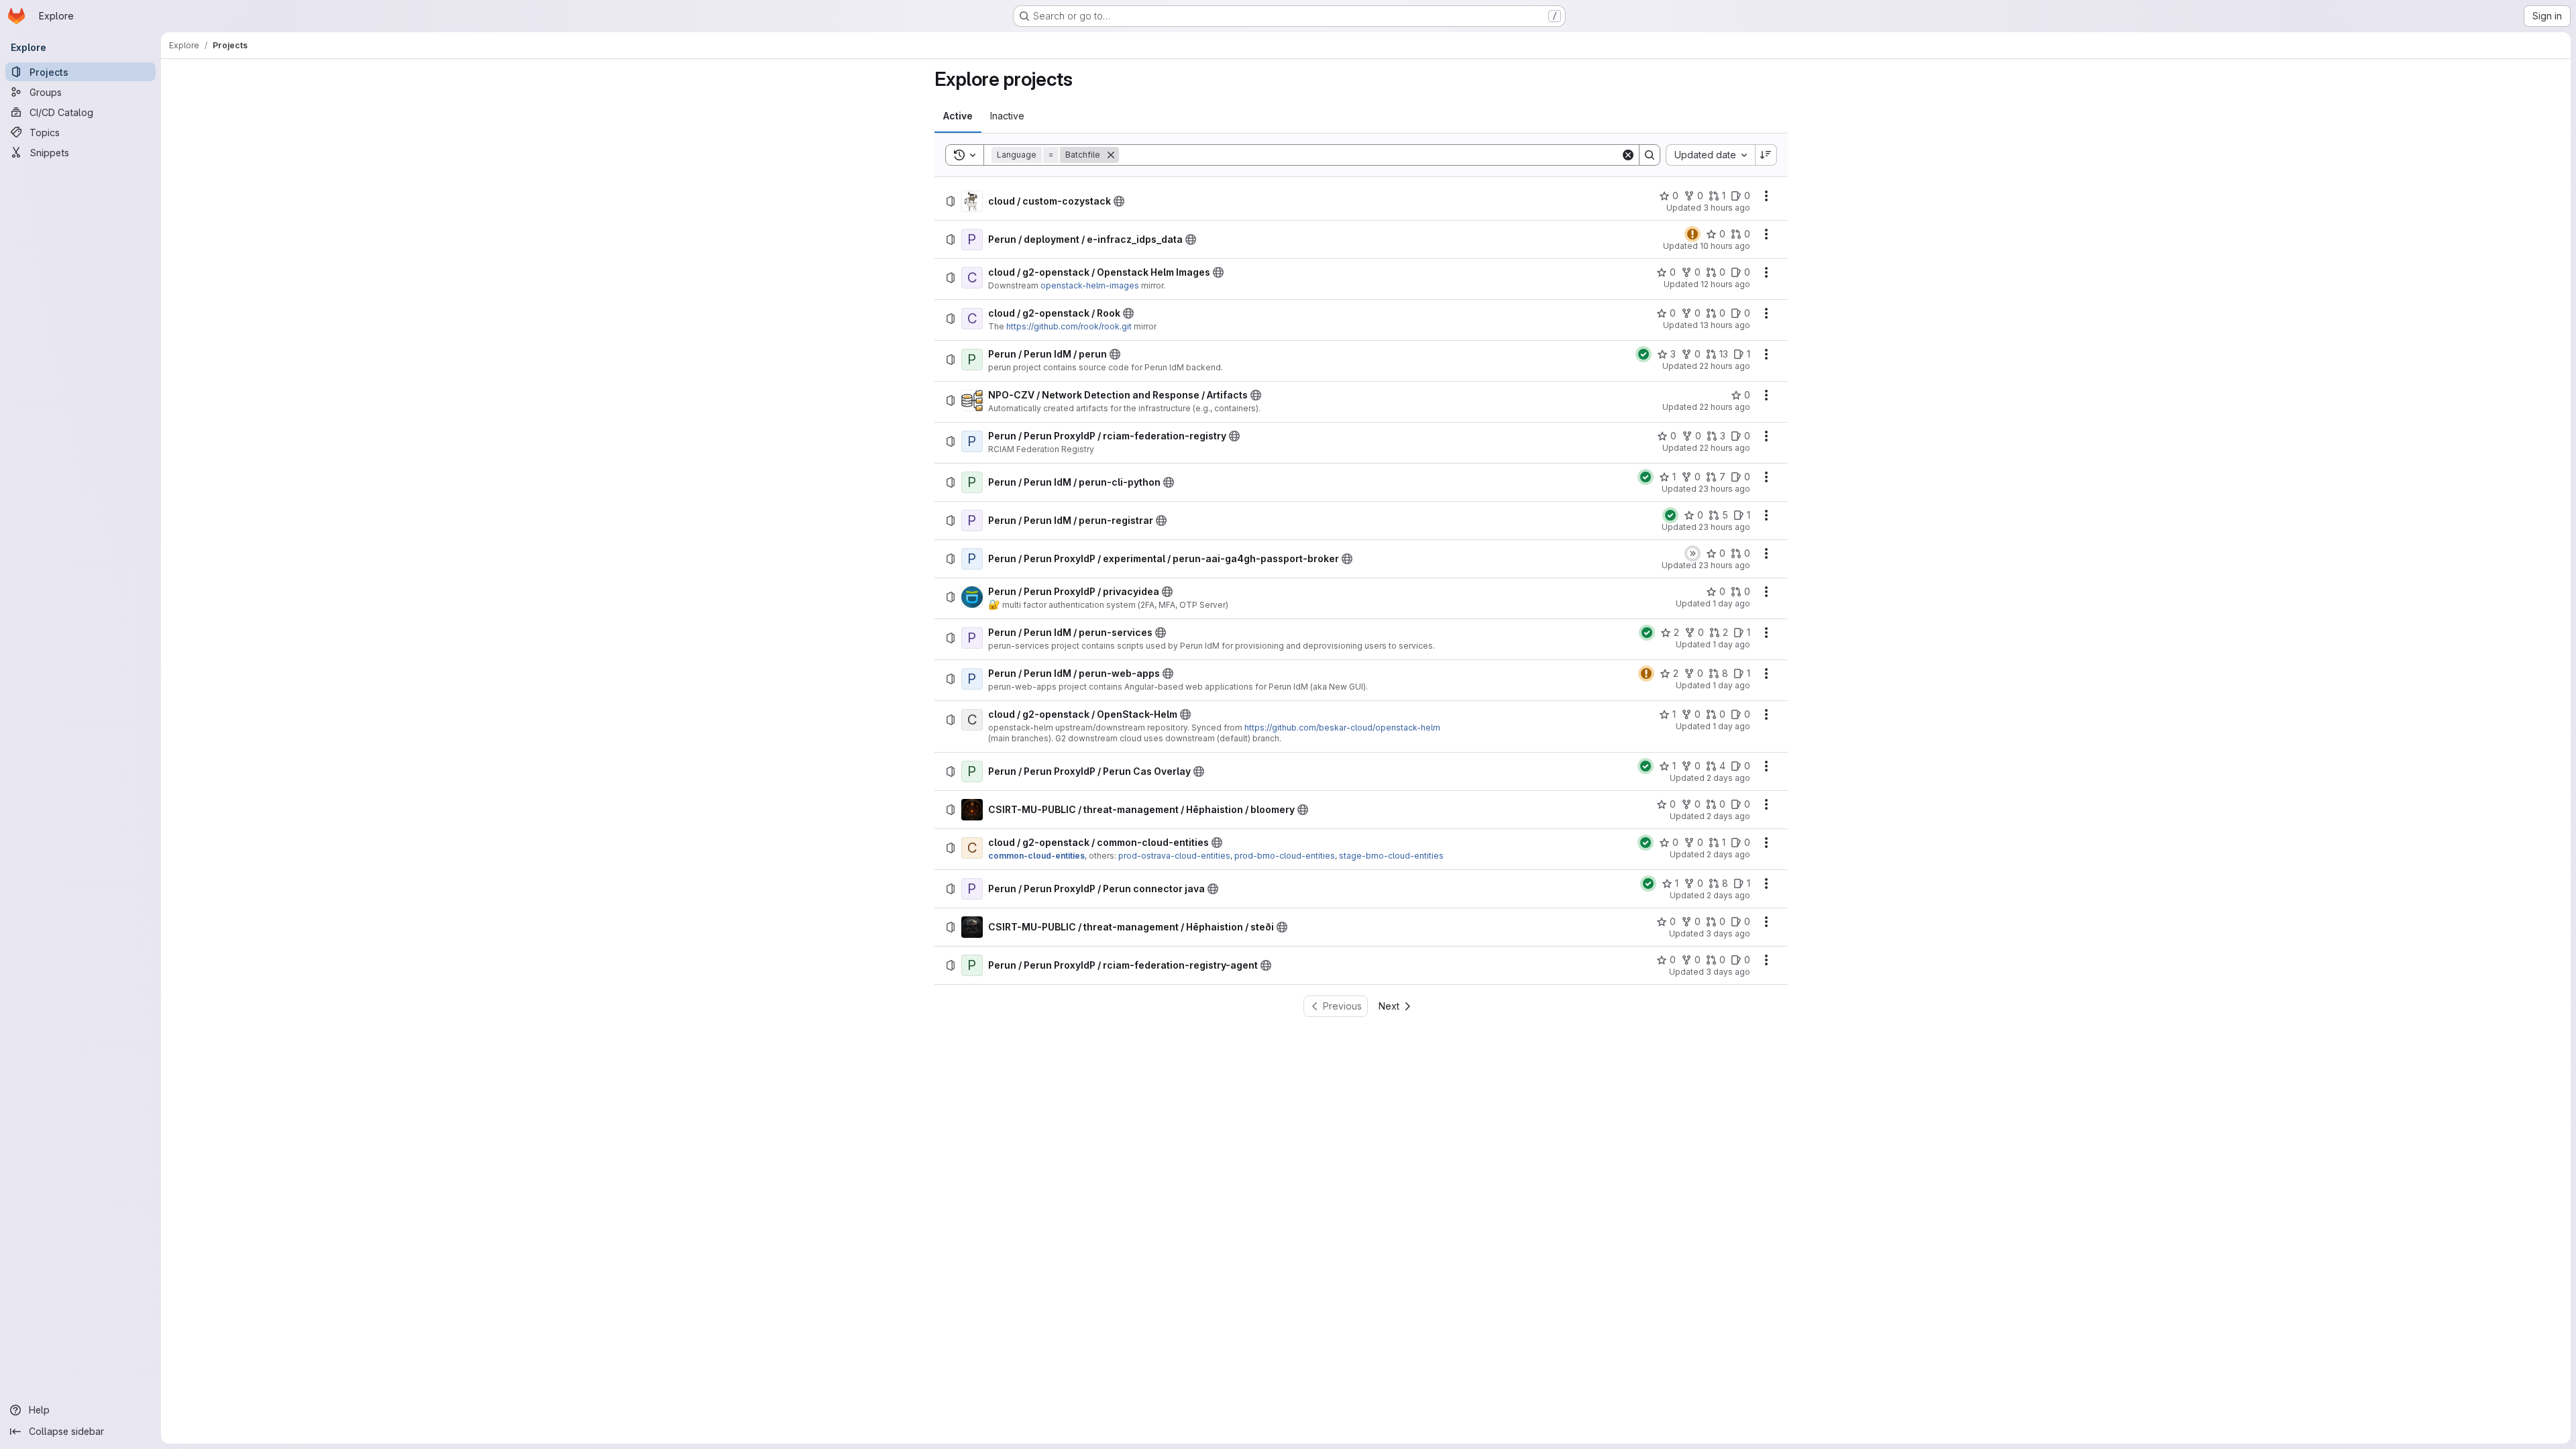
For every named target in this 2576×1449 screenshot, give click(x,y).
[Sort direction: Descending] (1766, 155)
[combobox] (1710, 155)
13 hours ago (1725, 325)
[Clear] (1628, 155)
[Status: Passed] (1644, 354)
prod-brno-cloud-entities (1285, 856)
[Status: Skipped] (1693, 553)
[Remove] (1111, 155)
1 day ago (1731, 603)
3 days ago (1728, 933)
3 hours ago (1727, 208)
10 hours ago (1725, 246)
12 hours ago (1725, 284)
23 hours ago (1724, 489)
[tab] (958, 116)
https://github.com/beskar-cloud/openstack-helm (1342, 728)
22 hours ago (1725, 366)
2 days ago (1728, 778)
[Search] (1650, 155)
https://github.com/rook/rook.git (1069, 326)
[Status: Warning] (1693, 234)
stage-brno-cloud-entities (1391, 856)
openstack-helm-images (1090, 285)
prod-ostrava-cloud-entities (1174, 856)
